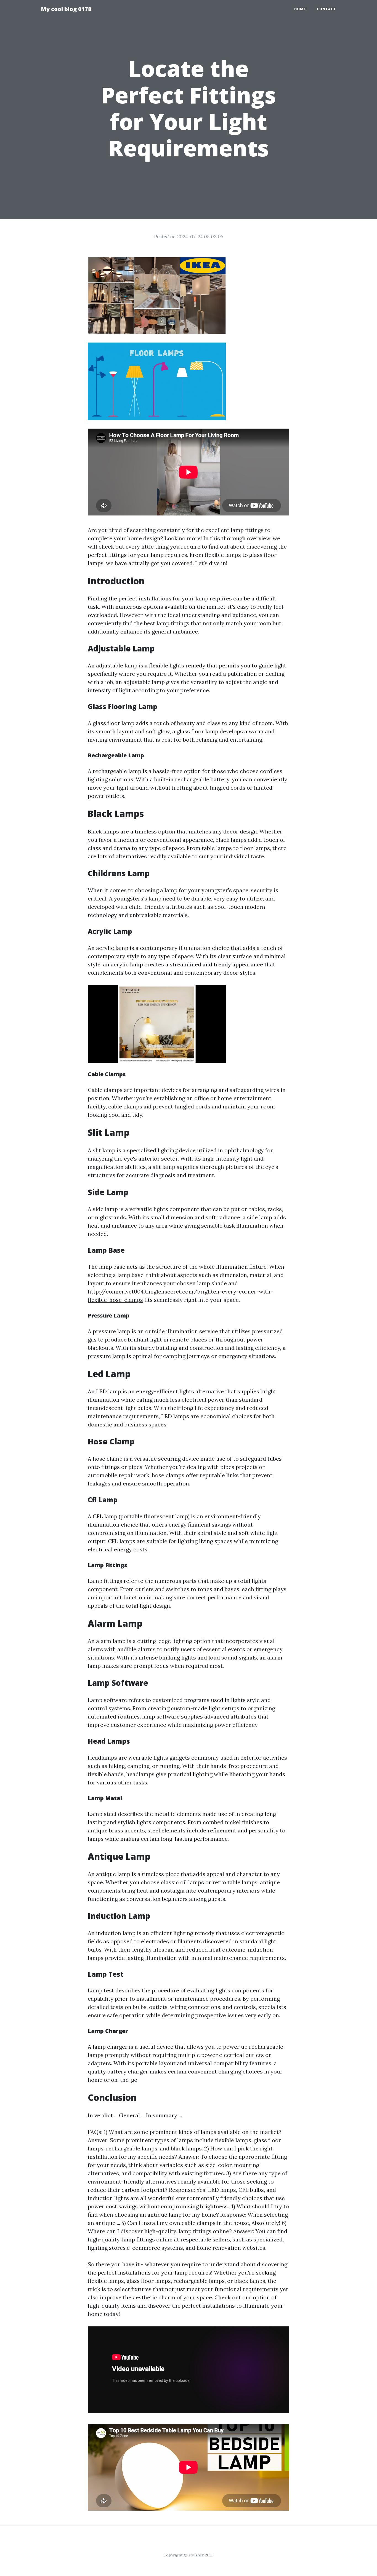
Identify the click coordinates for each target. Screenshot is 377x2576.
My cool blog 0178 (66, 9)
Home (300, 9)
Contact (326, 9)
